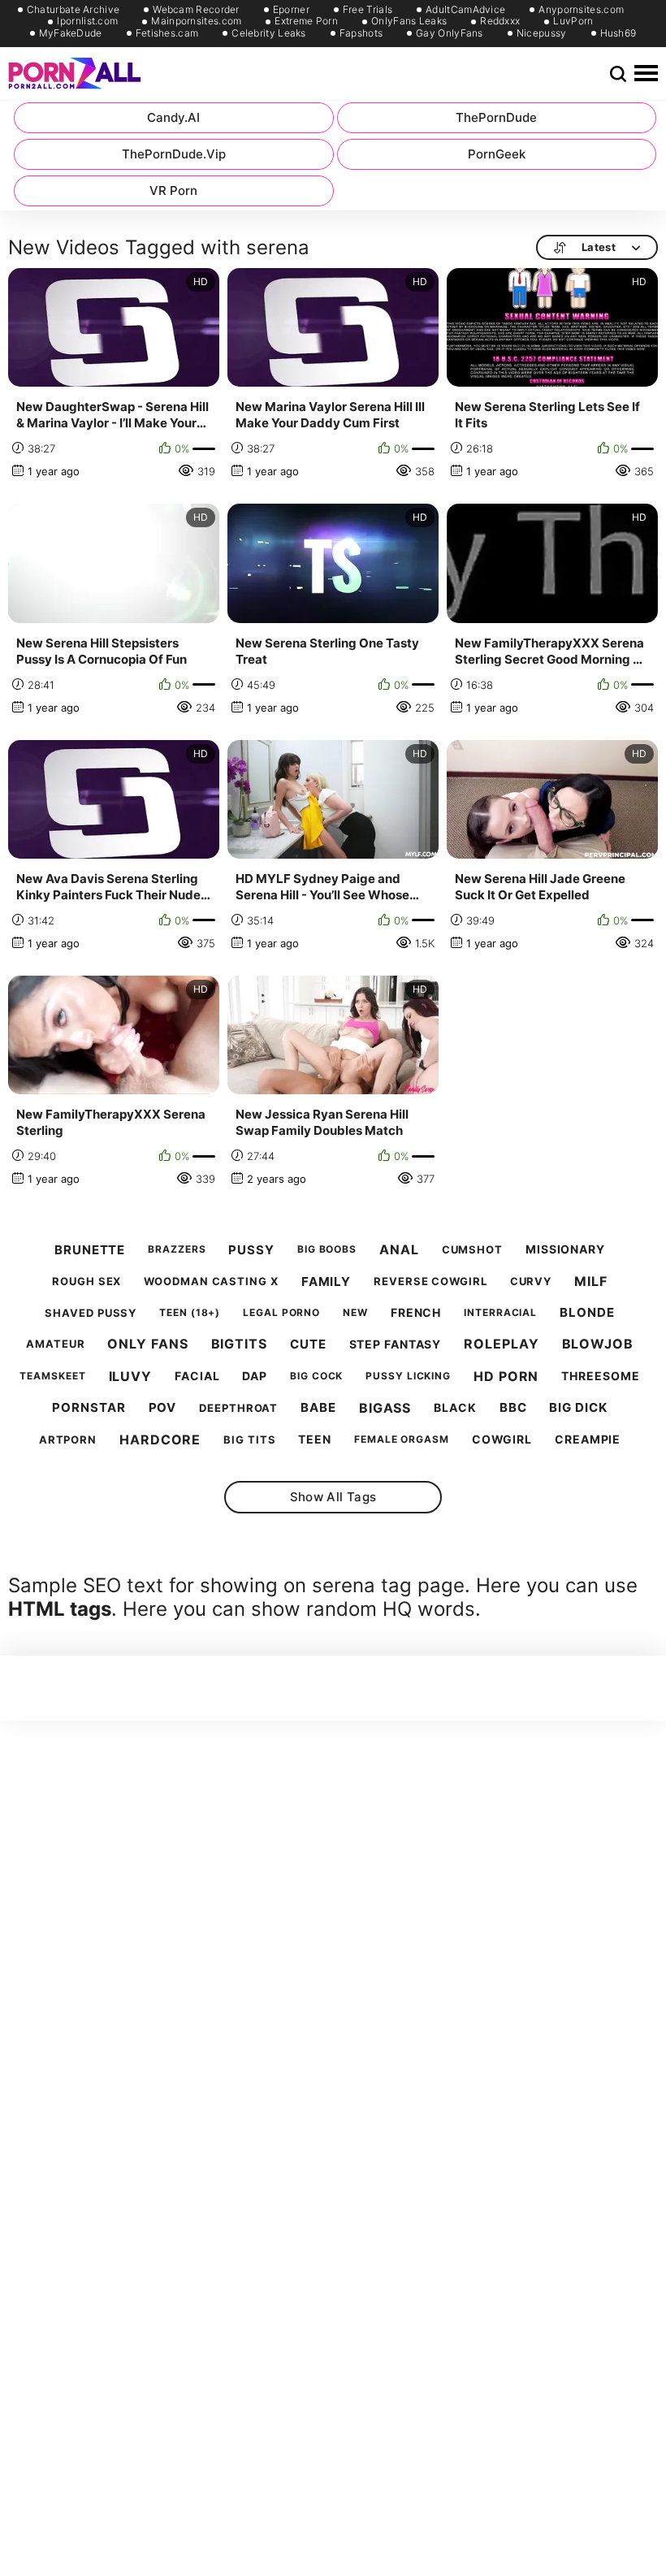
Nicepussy (542, 33)
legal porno (281, 1313)
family (326, 1282)
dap (255, 1376)
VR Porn (173, 190)
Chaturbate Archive (73, 10)
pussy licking (408, 1376)
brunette (90, 1250)
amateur (55, 1344)
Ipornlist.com (87, 21)
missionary (565, 1249)
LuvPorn (573, 21)
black (455, 1408)
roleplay (501, 1344)
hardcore (160, 1440)
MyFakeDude (71, 33)
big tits (249, 1440)
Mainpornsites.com (196, 21)
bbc (513, 1408)
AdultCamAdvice (465, 10)
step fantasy (396, 1344)
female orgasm (402, 1440)
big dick (578, 1408)
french (416, 1313)
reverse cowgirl (430, 1282)
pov (163, 1408)
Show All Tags (333, 1497)
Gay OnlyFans (450, 33)
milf (591, 1282)
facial (197, 1376)
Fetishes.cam (167, 33)
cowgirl (502, 1440)
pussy (251, 1250)
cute (308, 1344)
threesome (600, 1376)
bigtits (239, 1344)
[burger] (646, 74)
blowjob (598, 1344)
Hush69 (618, 33)
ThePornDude (496, 117)
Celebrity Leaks (269, 33)
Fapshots (361, 33)
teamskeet (52, 1376)
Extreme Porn (306, 21)
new (355, 1313)
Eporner (291, 10)
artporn (68, 1440)
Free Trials (368, 10)
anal (399, 1250)
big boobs (327, 1249)
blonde (587, 1313)
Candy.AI (173, 117)
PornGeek (497, 154)
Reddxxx (500, 21)
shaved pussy (91, 1313)
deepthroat (238, 1408)
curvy (531, 1282)
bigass (385, 1408)
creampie (588, 1440)
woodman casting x (211, 1282)
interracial (500, 1313)
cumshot (472, 1250)
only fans (147, 1344)
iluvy (131, 1377)
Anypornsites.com (581, 10)
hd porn (506, 1377)
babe (318, 1408)
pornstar (89, 1408)
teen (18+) (190, 1313)
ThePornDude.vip (174, 154)
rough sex (86, 1282)
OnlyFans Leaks (409, 21)
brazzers (177, 1249)
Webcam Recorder (196, 10)
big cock (316, 1376)
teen (315, 1440)
